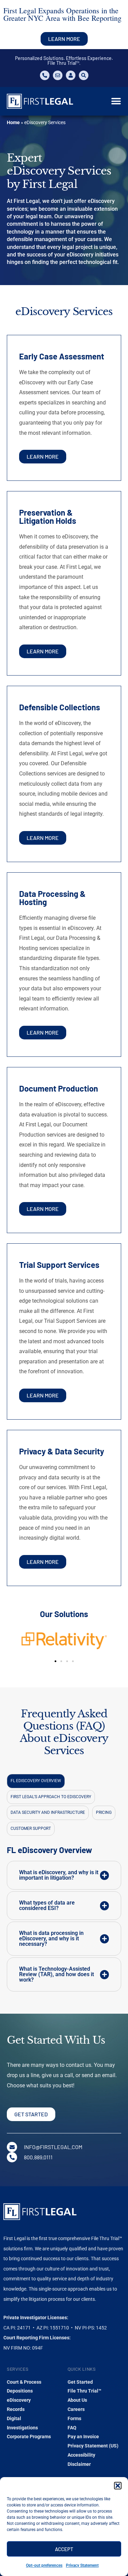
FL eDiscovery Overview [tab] (36, 1781)
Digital (14, 2418)
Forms (74, 2418)
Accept (64, 2549)
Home (13, 122)
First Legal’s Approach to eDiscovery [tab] (51, 1797)
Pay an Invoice (83, 2437)
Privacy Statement (82, 2565)
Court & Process (24, 2382)
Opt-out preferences (44, 2565)
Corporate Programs (29, 2437)
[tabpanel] (64, 1928)
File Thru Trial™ (84, 2391)
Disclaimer (79, 2464)
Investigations (22, 2428)
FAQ (72, 2428)
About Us (77, 2400)
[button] (118, 2486)
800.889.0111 (38, 2157)
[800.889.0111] (12, 2157)
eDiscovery (19, 2400)
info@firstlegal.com (53, 2147)
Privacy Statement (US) (93, 2446)
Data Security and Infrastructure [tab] (48, 1812)
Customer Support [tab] (31, 1829)
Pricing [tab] (104, 1812)
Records (16, 2409)
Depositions (20, 2391)
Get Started (80, 2382)
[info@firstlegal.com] (12, 2147)
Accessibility (81, 2455)
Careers (76, 2409)
